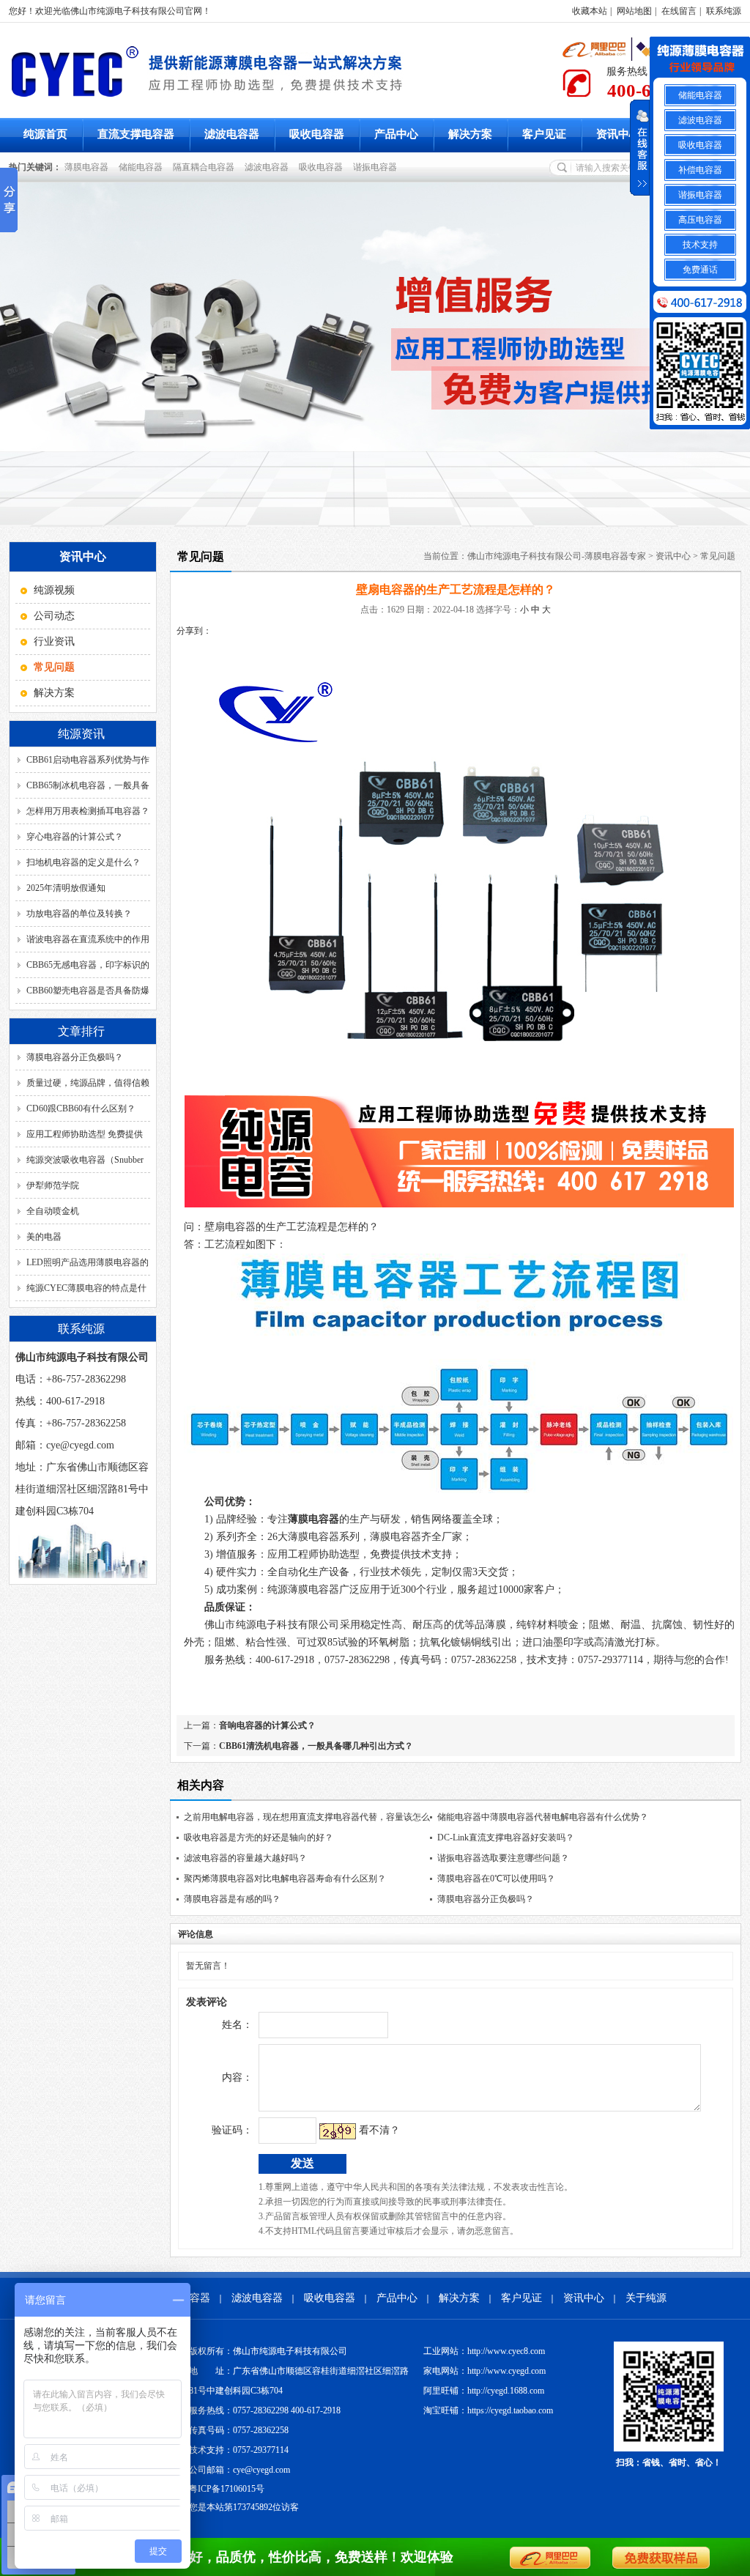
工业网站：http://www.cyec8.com (484, 2351)
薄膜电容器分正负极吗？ (75, 1057)
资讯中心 (618, 134)
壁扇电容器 (230, 1227)
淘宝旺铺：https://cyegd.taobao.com (488, 2410)
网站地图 (634, 11)
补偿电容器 (700, 170)
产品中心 (396, 134)
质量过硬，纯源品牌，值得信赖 (88, 1083)
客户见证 (544, 134)
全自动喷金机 (53, 1211)
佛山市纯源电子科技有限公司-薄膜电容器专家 (557, 556)
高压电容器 (700, 220)
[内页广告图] (375, 355)
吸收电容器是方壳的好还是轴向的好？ (259, 1837)
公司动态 (54, 616)
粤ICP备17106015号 (227, 2489)
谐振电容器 (377, 167)
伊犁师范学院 (53, 1185)
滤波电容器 (232, 134)
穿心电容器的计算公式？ (75, 837)
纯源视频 (54, 590)
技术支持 (700, 245)
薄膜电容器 (89, 167)
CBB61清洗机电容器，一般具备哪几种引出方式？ (316, 1746)
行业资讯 (54, 641)
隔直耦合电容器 (206, 167)
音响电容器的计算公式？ (267, 1725)
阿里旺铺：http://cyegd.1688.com (484, 2391)
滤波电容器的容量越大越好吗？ (245, 1858)
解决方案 (470, 134)
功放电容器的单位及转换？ (79, 914)
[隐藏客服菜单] (700, 60)
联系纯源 (724, 11)
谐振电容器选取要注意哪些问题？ (503, 1858)
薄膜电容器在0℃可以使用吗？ (496, 1879)
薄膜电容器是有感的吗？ (232, 1899)
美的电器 (44, 1237)
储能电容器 (143, 167)
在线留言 (679, 11)
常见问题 (718, 556)
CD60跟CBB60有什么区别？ (81, 1109)
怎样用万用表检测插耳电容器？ (88, 811)
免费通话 (700, 270)
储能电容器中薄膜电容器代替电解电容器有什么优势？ (543, 1817)
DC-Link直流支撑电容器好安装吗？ (506, 1837)
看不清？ (379, 2130)
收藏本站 (590, 11)
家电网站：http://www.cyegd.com (484, 2371)
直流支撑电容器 (136, 134)
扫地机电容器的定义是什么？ (83, 862)
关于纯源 (646, 2298)
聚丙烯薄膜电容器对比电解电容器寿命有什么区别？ (285, 1879)
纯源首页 (45, 134)
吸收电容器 (317, 134)
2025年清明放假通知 (66, 888)
